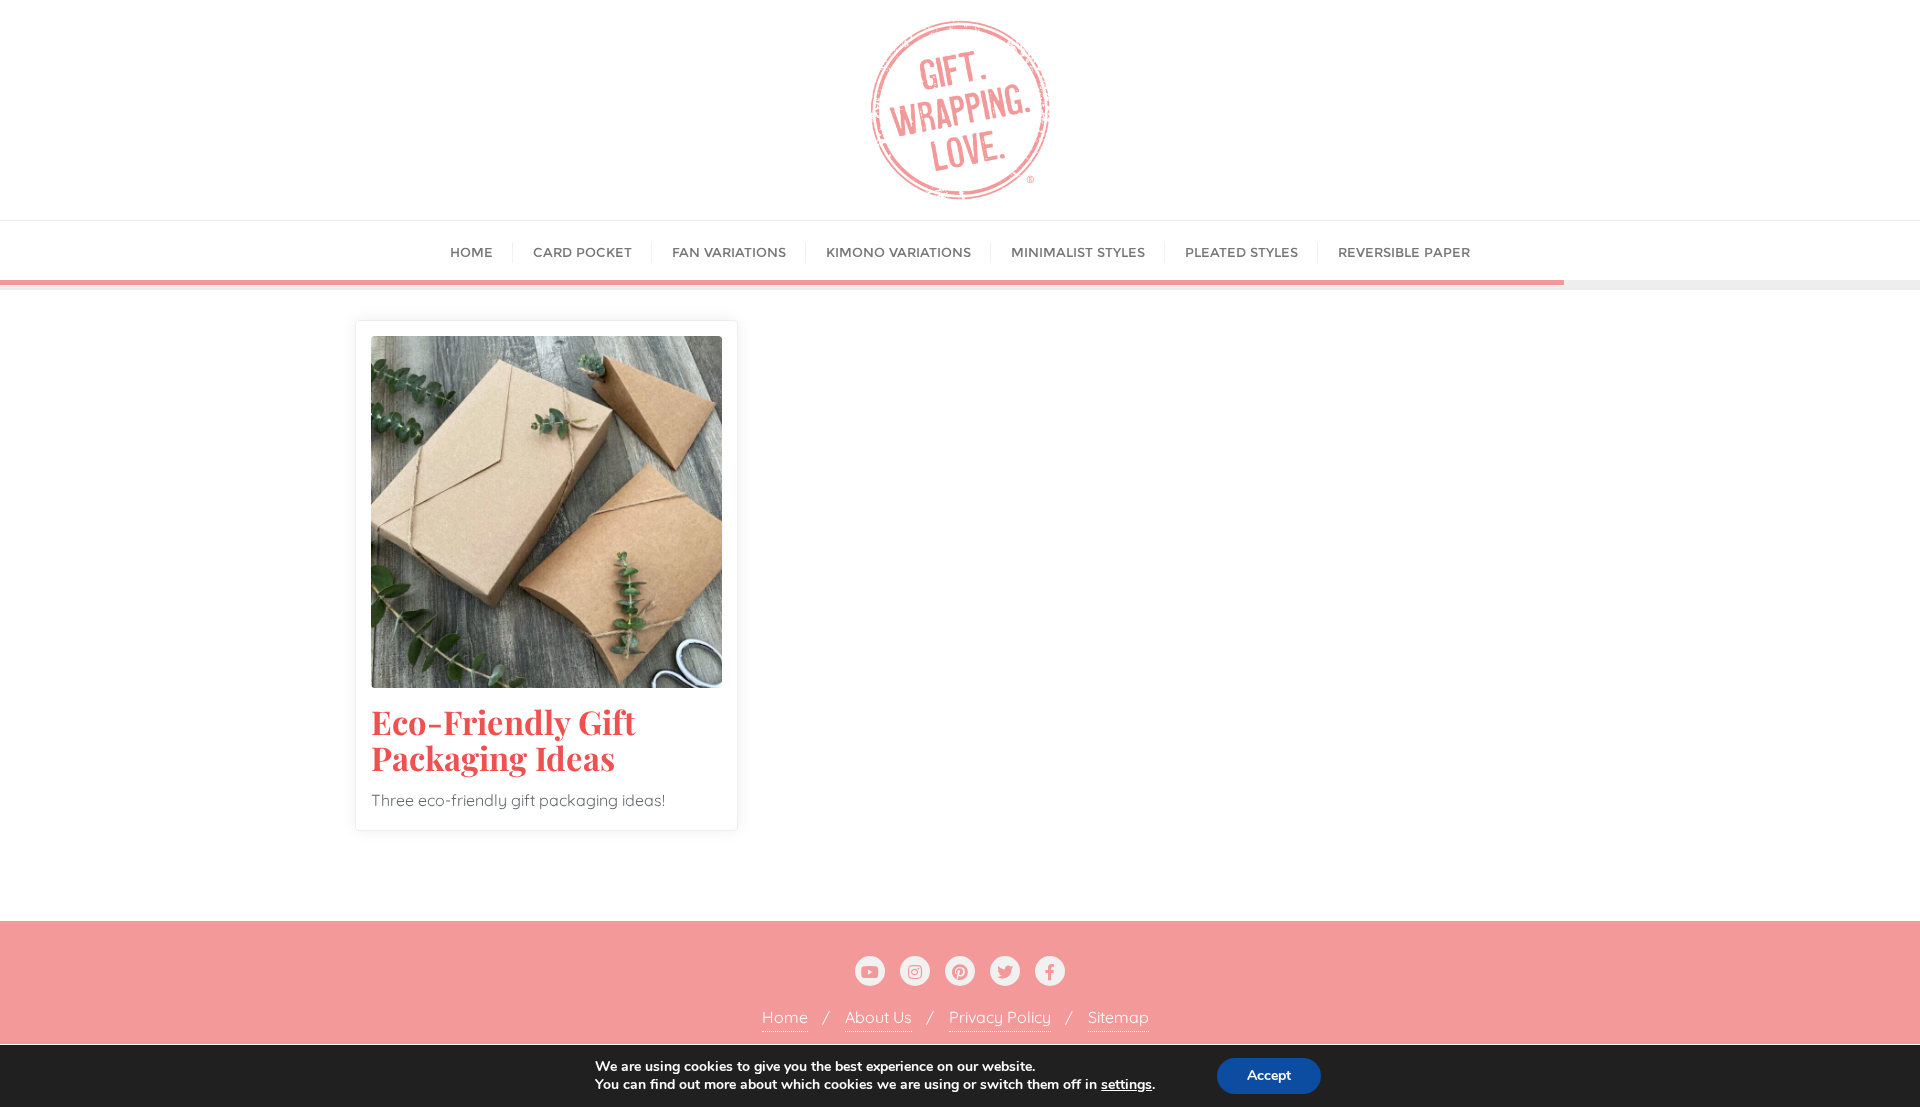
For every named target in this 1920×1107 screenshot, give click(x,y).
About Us (878, 1017)
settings (1126, 1085)
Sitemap (1118, 1017)
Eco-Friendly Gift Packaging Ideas (503, 739)
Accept (1269, 1075)
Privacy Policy (1000, 1017)
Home (785, 1017)
